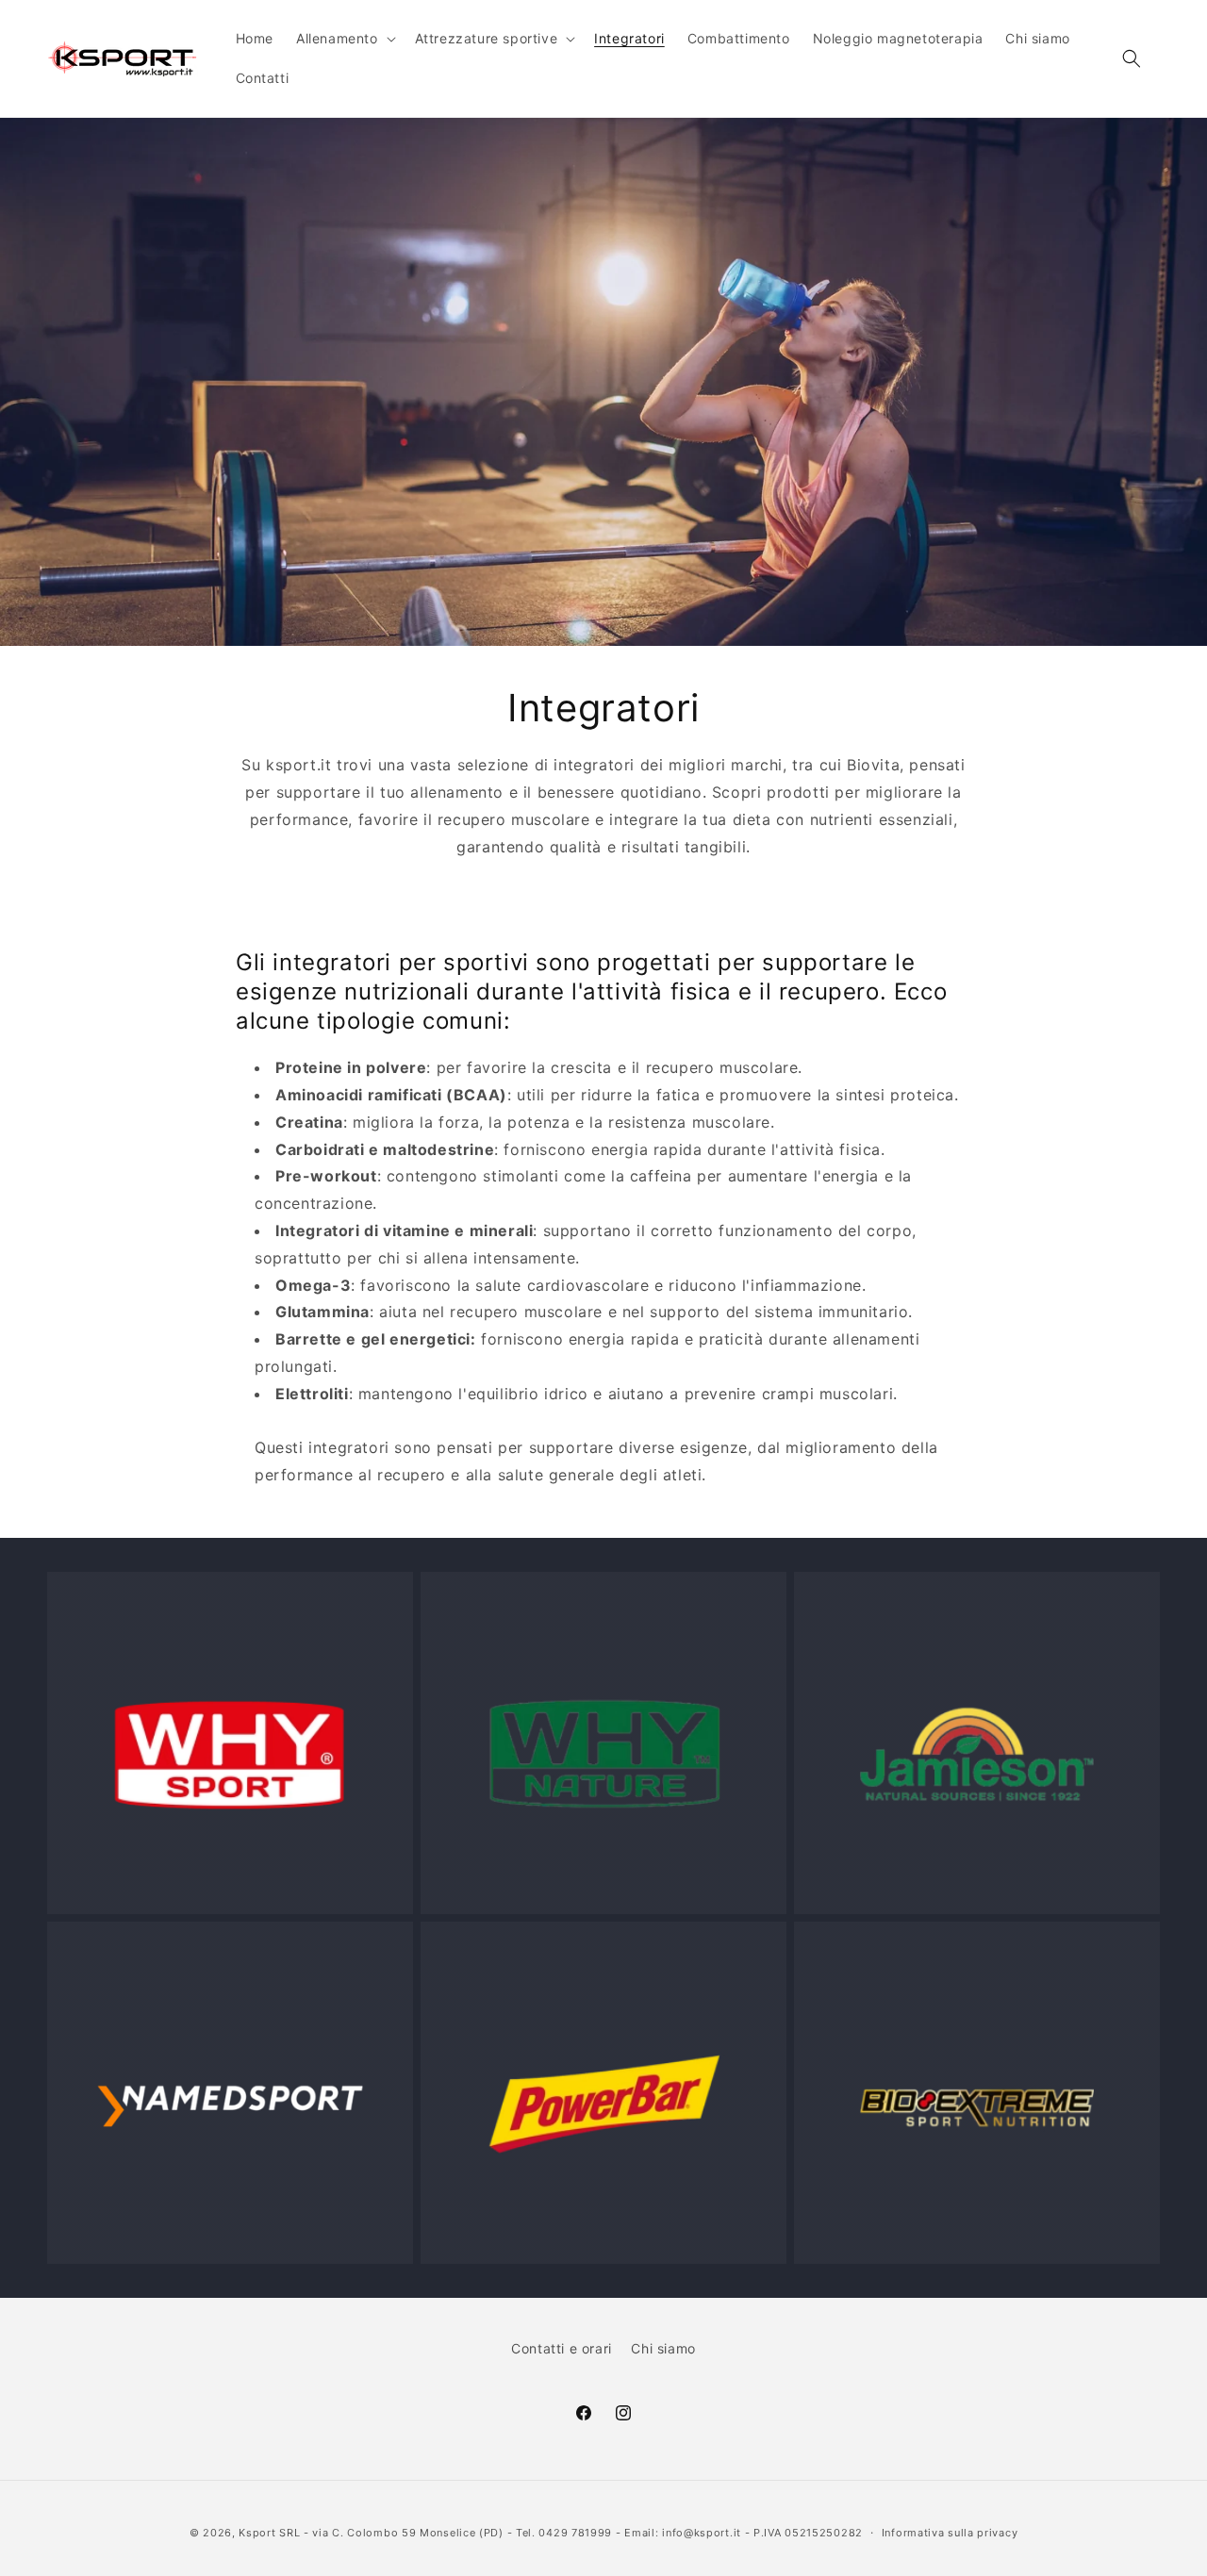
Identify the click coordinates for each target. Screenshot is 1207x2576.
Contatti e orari (562, 2348)
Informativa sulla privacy (950, 2533)
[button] (344, 39)
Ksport (257, 2533)
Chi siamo (663, 2348)
